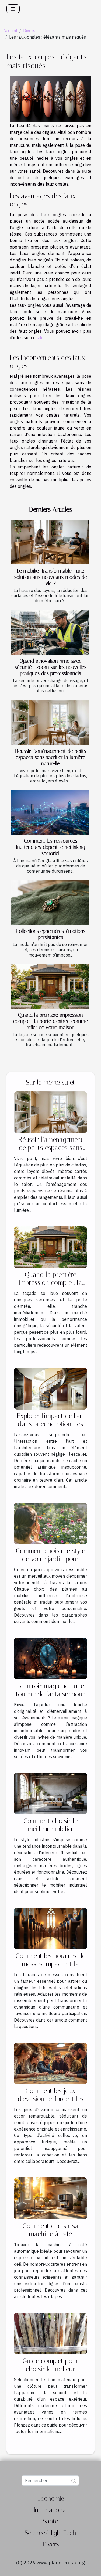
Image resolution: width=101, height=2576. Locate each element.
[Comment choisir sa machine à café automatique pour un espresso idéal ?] (50, 2198)
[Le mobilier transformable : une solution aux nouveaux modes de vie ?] (50, 542)
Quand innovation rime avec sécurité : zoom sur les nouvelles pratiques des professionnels (51, 667)
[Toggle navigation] (13, 9)
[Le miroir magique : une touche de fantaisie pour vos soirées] (50, 1658)
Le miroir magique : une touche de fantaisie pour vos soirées (50, 1694)
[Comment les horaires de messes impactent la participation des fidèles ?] (50, 1928)
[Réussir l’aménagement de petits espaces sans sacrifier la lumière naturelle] (50, 722)
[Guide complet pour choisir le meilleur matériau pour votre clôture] (50, 2333)
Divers (29, 30)
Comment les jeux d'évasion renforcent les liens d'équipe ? (51, 2099)
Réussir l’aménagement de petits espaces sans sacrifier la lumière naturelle (51, 757)
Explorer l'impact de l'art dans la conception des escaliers (51, 1424)
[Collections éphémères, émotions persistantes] (50, 902)
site (40, 338)
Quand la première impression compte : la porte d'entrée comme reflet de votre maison (51, 1021)
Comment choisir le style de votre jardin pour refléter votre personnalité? (50, 1563)
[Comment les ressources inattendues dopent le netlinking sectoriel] (50, 812)
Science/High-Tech (50, 2533)
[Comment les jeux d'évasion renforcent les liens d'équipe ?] (50, 2063)
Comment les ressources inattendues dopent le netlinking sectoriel (51, 847)
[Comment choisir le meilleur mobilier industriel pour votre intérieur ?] (50, 1793)
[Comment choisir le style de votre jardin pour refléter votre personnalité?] (50, 1523)
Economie (51, 2499)
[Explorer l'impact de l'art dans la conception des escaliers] (50, 1388)
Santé (50, 2521)
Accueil (10, 30)
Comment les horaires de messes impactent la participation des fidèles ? (51, 1964)
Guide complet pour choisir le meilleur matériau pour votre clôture (51, 2373)
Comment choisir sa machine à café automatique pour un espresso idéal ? (51, 2238)
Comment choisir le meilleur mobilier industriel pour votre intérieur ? (51, 1833)
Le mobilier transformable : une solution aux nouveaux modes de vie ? (51, 577)
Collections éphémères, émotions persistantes (51, 934)
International (50, 2510)
